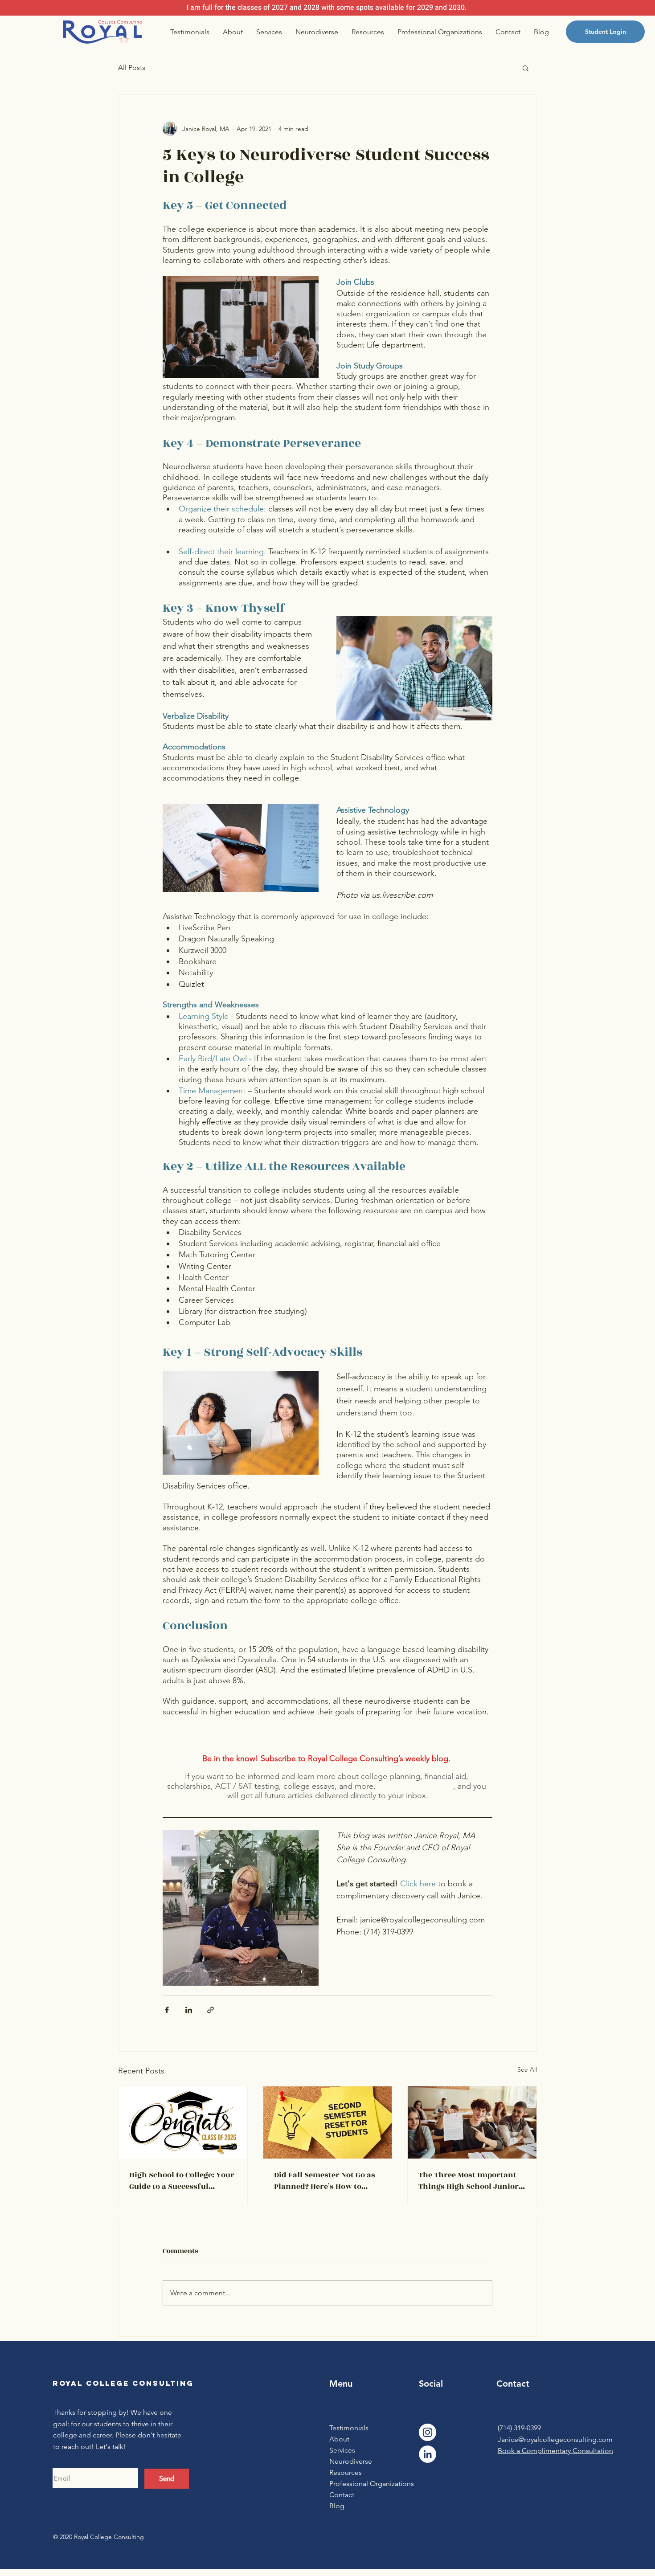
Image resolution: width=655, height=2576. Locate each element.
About (339, 2439)
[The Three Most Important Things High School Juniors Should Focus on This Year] (472, 2122)
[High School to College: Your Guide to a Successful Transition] (183, 2122)
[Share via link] (211, 2010)
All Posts (132, 67)
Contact (342, 2495)
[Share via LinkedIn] (189, 2010)
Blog (337, 2506)
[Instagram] (428, 2432)
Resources (346, 2472)
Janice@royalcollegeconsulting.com (555, 2439)
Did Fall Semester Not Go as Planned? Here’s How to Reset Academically (325, 2181)
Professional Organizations (364, 2484)
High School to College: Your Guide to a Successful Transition (182, 2181)
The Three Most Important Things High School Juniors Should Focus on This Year (471, 2181)
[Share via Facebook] (167, 2010)
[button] (526, 68)
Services (342, 2450)
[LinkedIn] (428, 2454)
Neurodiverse (351, 2461)
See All (527, 2069)
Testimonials (349, 2428)
